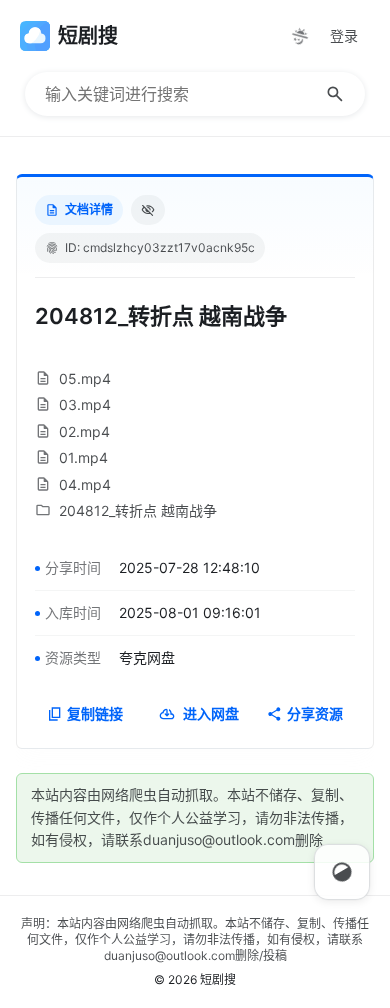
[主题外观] (300, 36)
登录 (344, 35)
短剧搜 (218, 979)
